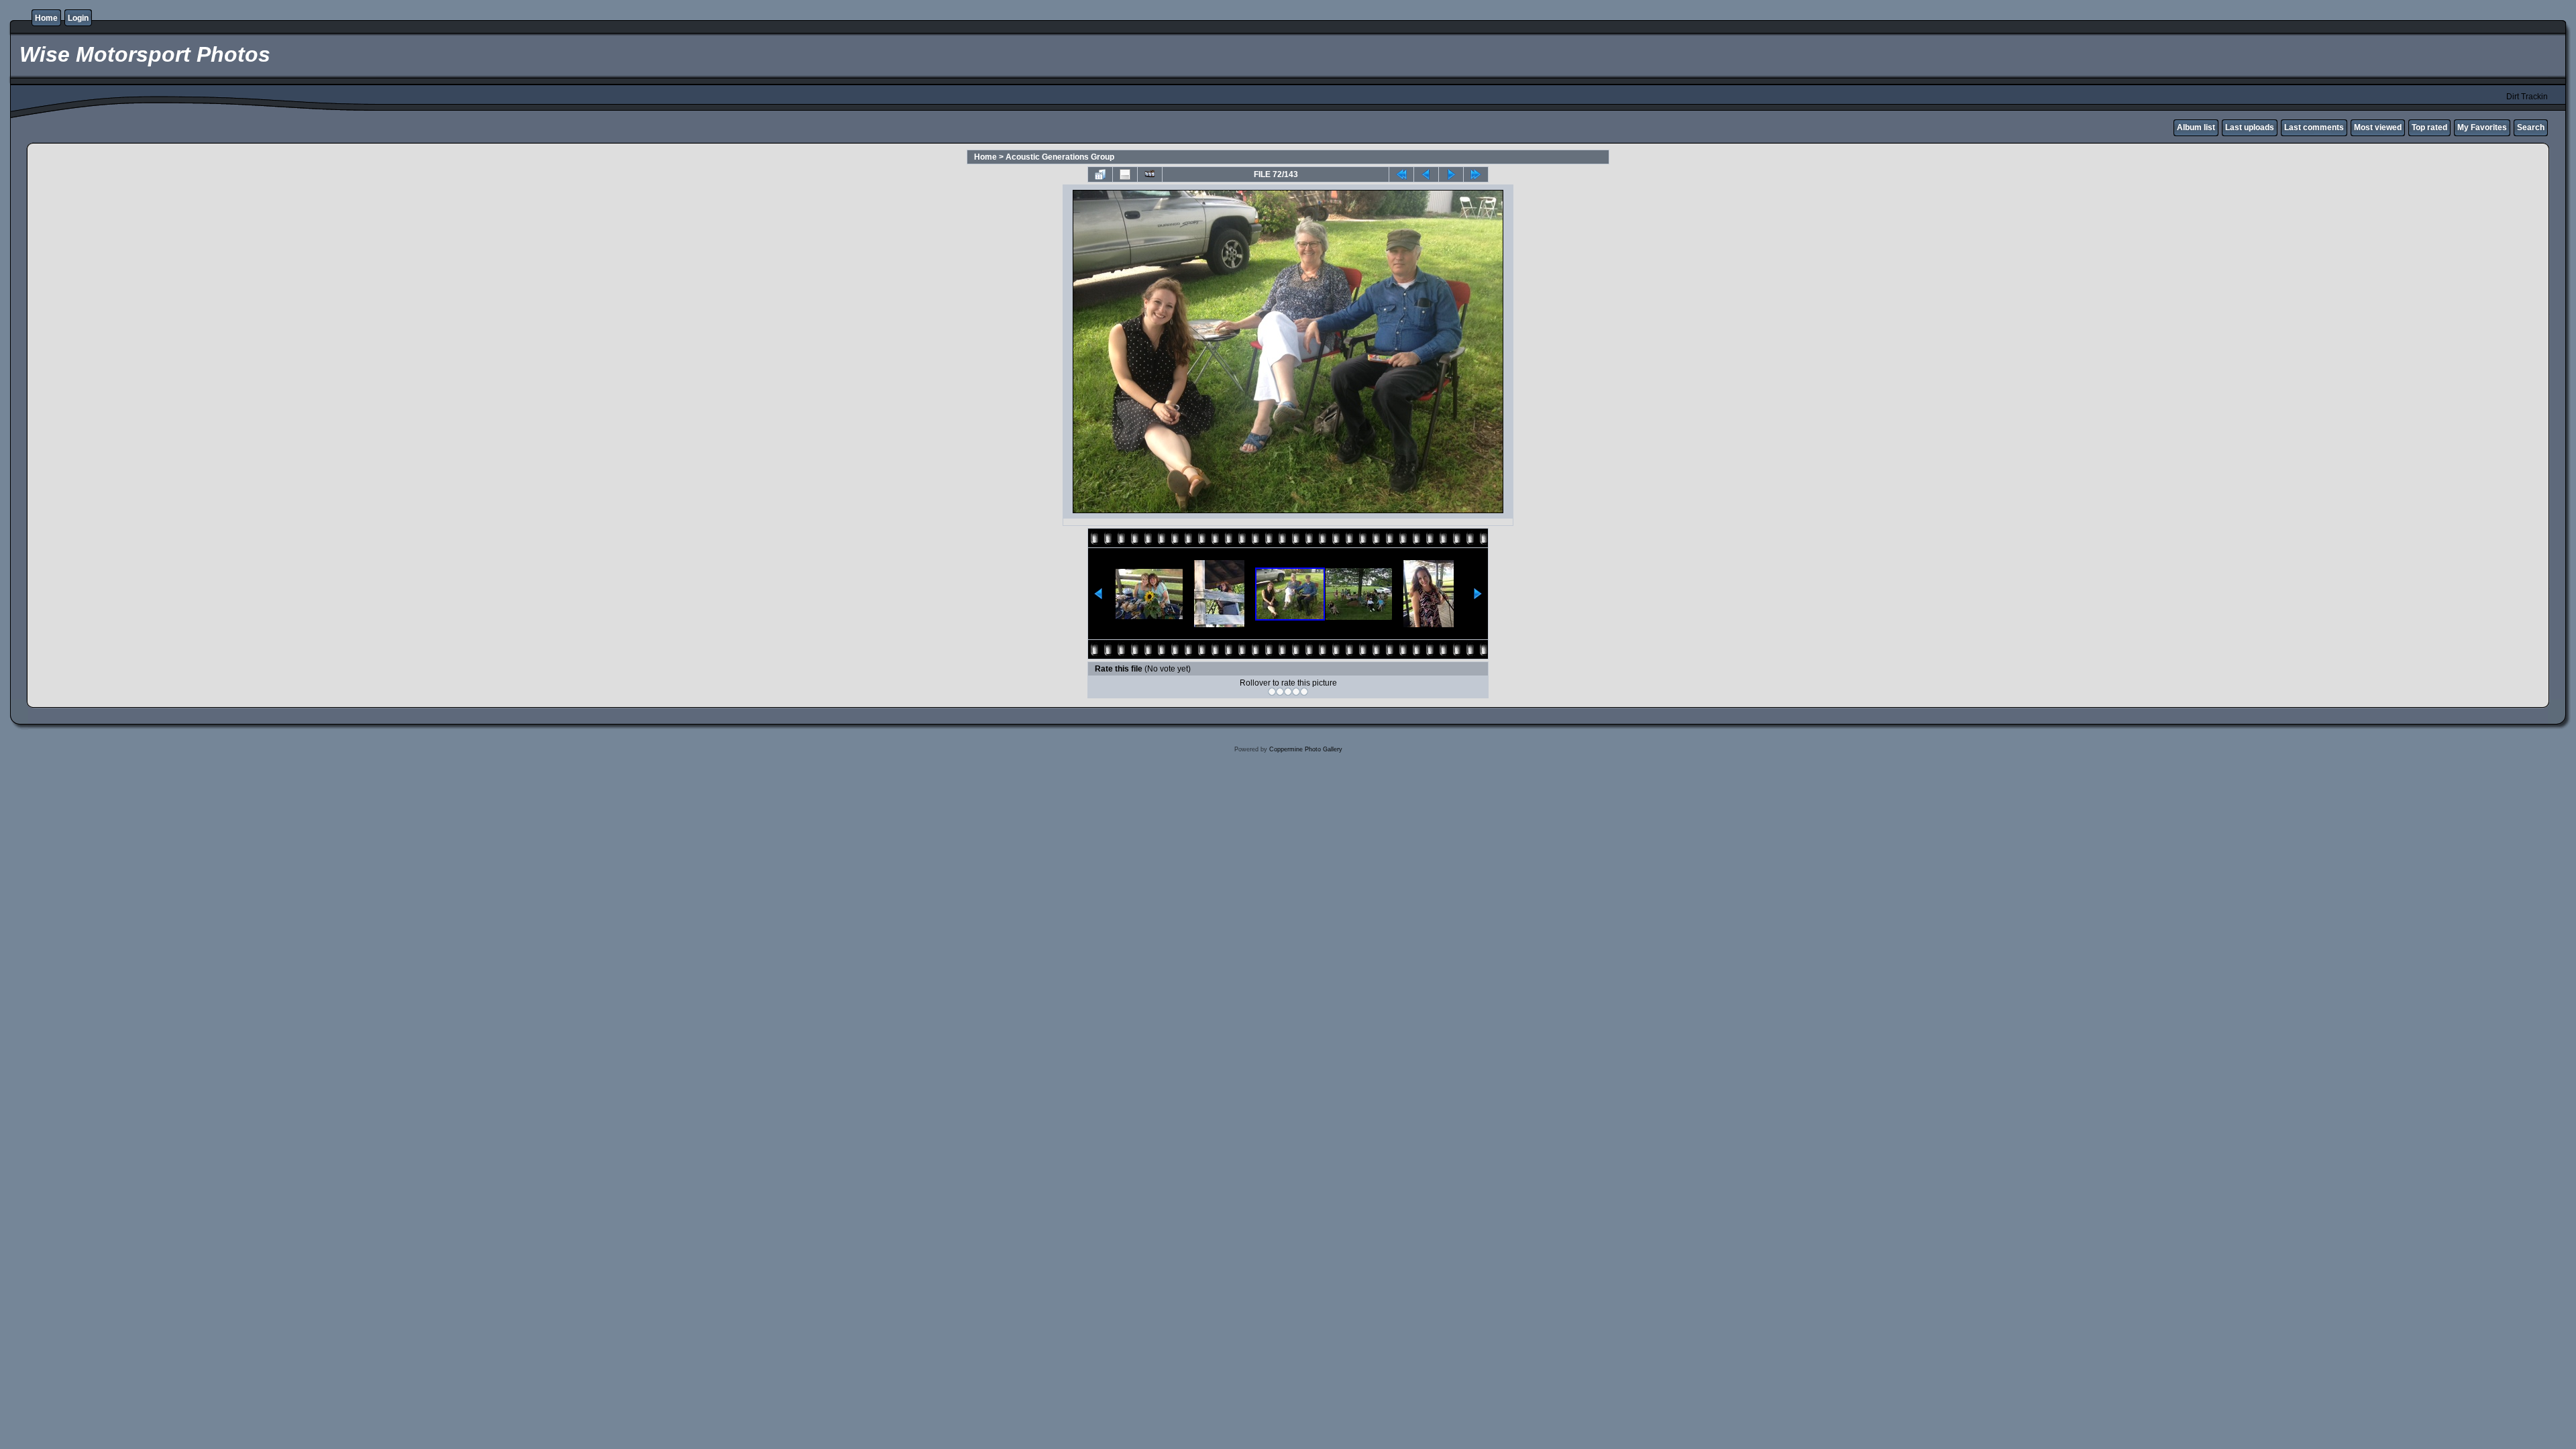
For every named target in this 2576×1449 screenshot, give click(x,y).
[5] (1304, 692)
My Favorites (2482, 127)
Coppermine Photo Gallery (1306, 749)
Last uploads (2250, 127)
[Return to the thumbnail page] (1100, 174)
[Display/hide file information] (1125, 174)
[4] (1296, 692)
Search (2531, 127)
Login (78, 18)
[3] (1288, 692)
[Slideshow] (1150, 174)
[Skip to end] (1476, 174)
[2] (1280, 692)
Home (46, 18)
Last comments (2314, 127)
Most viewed (2378, 127)
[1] (1272, 692)
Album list (2196, 127)
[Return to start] (1401, 174)
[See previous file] (1426, 174)
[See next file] (1451, 174)
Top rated (2429, 127)
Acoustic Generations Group (1060, 157)
